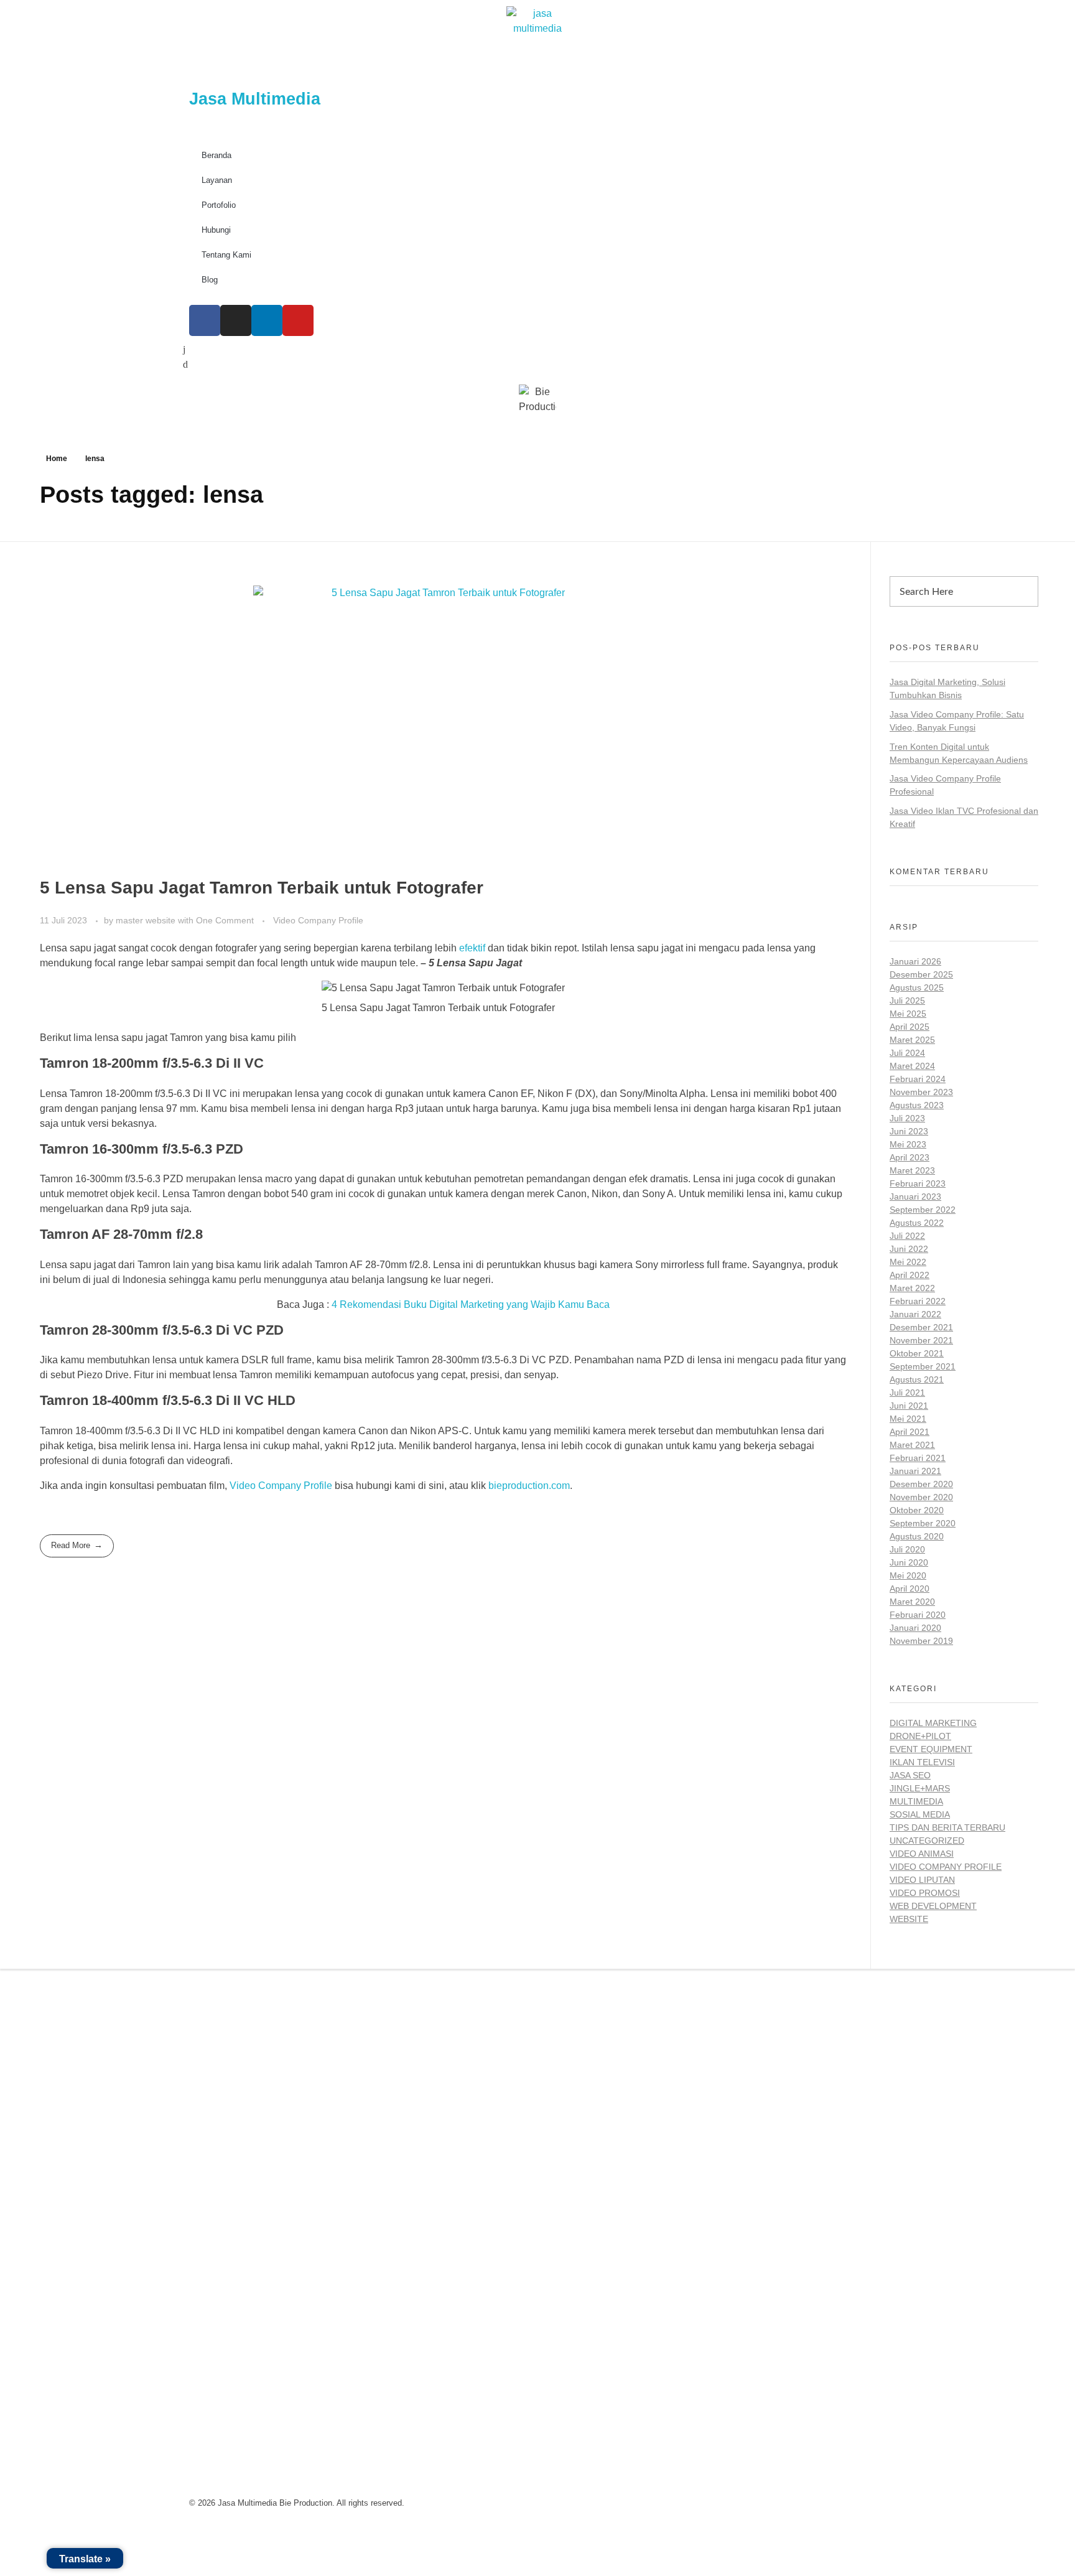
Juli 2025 (907, 1001)
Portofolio (219, 205)
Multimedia (916, 1801)
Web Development (933, 1906)
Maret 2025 (912, 1040)
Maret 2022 (912, 1288)
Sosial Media (920, 1814)
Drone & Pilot (586, 2138)
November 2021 (921, 1340)
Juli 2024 (907, 1053)
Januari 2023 (915, 1197)
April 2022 (910, 1275)
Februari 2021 (918, 1458)
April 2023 (910, 1157)
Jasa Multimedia (255, 99)
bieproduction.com (529, 1486)
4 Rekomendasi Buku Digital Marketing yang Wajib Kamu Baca (471, 1304)
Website (909, 1919)
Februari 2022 (918, 1301)
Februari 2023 (918, 1183)
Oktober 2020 (917, 1510)
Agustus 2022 (917, 1223)
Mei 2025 (908, 1014)
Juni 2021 (909, 1406)
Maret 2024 (912, 1066)
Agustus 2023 (917, 1105)
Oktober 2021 (917, 1353)
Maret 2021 (912, 1445)
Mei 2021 (908, 1419)
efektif (473, 948)
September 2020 (923, 1523)
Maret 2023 (912, 1170)
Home (57, 459)
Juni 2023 (909, 1131)
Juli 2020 (907, 1549)
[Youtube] (298, 320)
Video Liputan (922, 1880)
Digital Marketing (933, 1723)
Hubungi (216, 230)
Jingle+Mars (920, 1788)
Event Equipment (931, 1749)
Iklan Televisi (922, 1762)
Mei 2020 (908, 1575)
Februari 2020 (918, 1615)
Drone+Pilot (920, 1736)
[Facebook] (205, 320)
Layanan (217, 180)
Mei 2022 (908, 1262)
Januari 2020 (915, 1628)
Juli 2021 (907, 1393)
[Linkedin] (267, 320)
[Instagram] (236, 320)
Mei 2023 (908, 1144)
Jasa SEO (910, 1775)
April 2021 (910, 1432)
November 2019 (921, 1641)
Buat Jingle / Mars (596, 2081)
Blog (210, 280)
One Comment (225, 920)
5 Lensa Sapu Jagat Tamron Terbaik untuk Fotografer (262, 888)
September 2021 (923, 1366)
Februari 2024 (918, 1079)
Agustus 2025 (917, 987)
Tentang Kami (226, 255)
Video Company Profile (318, 920)
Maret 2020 (912, 1602)
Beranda (216, 155)
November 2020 (921, 1497)
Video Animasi (922, 1854)
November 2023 (921, 1092)
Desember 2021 (921, 1327)
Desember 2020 (921, 1484)
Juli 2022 (907, 1236)
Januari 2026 (915, 961)
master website (147, 920)
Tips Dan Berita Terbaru (947, 1827)
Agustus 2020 (917, 1536)
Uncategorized (927, 1841)
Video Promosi (925, 1893)
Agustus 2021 (917, 1379)
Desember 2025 (921, 974)
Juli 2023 (907, 1118)
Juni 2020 (909, 1562)
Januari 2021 (915, 1471)
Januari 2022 (915, 1314)
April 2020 (910, 1589)
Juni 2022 (909, 1249)
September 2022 (923, 1210)
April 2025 (910, 1027)
